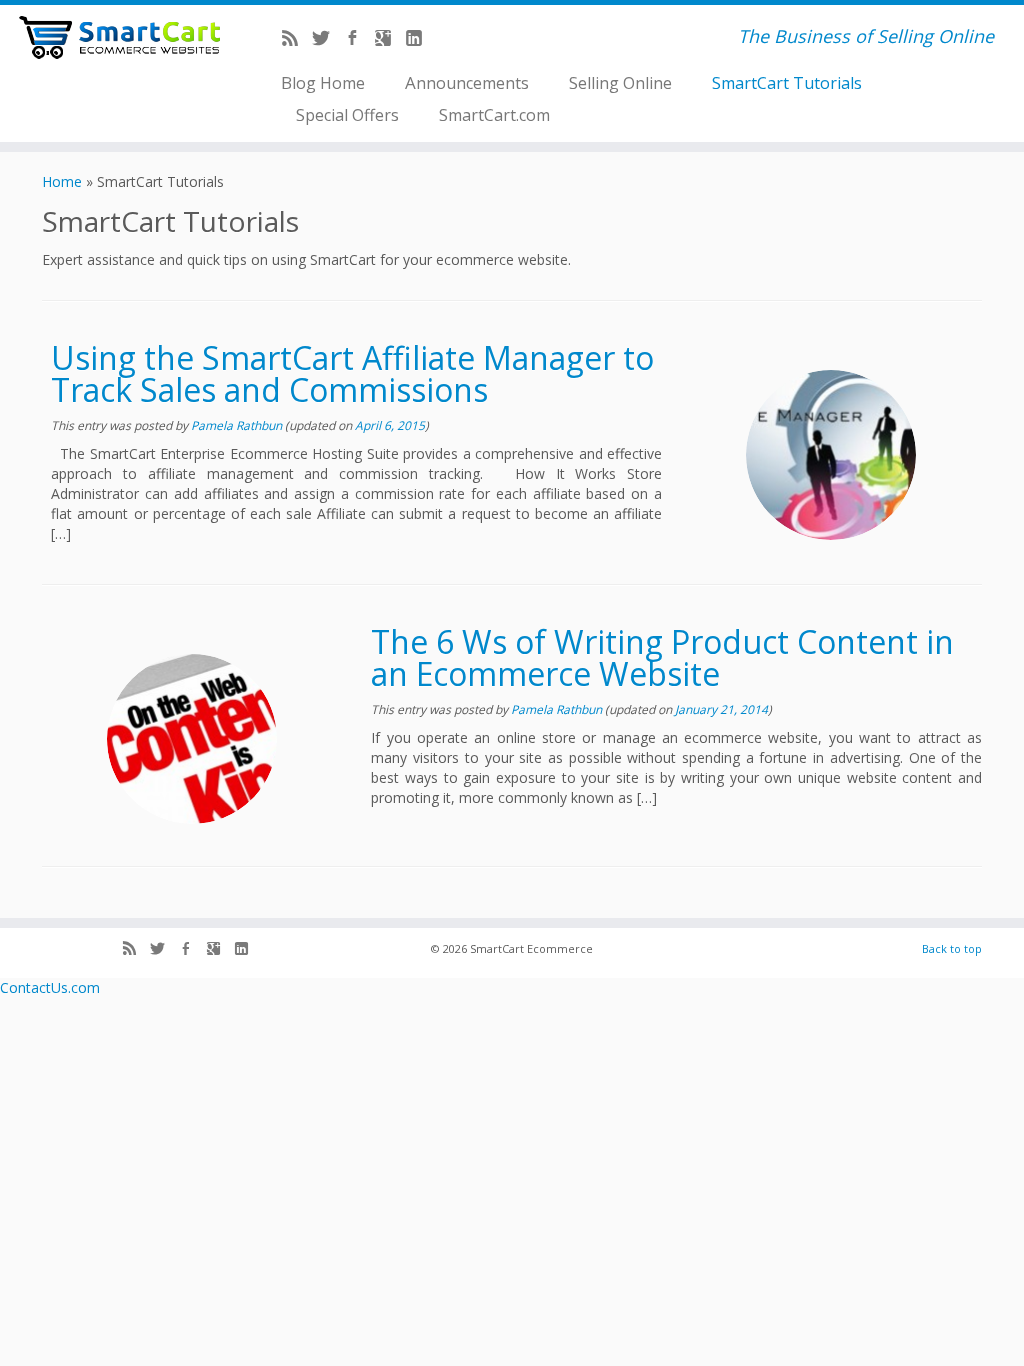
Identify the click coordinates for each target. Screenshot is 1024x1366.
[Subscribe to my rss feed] (296, 40)
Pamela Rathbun (236, 425)
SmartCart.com (494, 114)
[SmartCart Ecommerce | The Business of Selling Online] (120, 37)
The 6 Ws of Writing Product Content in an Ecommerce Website (662, 657)
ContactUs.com (50, 987)
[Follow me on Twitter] (327, 40)
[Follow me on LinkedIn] (420, 40)
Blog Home (323, 82)
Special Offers (347, 114)
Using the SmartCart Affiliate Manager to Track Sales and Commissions (352, 373)
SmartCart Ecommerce (531, 948)
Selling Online (620, 82)
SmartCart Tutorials (787, 82)
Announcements (467, 82)
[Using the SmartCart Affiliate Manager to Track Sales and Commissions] (831, 455)
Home (62, 181)
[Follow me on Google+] (389, 40)
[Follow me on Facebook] (358, 40)
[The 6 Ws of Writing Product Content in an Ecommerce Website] (192, 739)
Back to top (952, 948)
